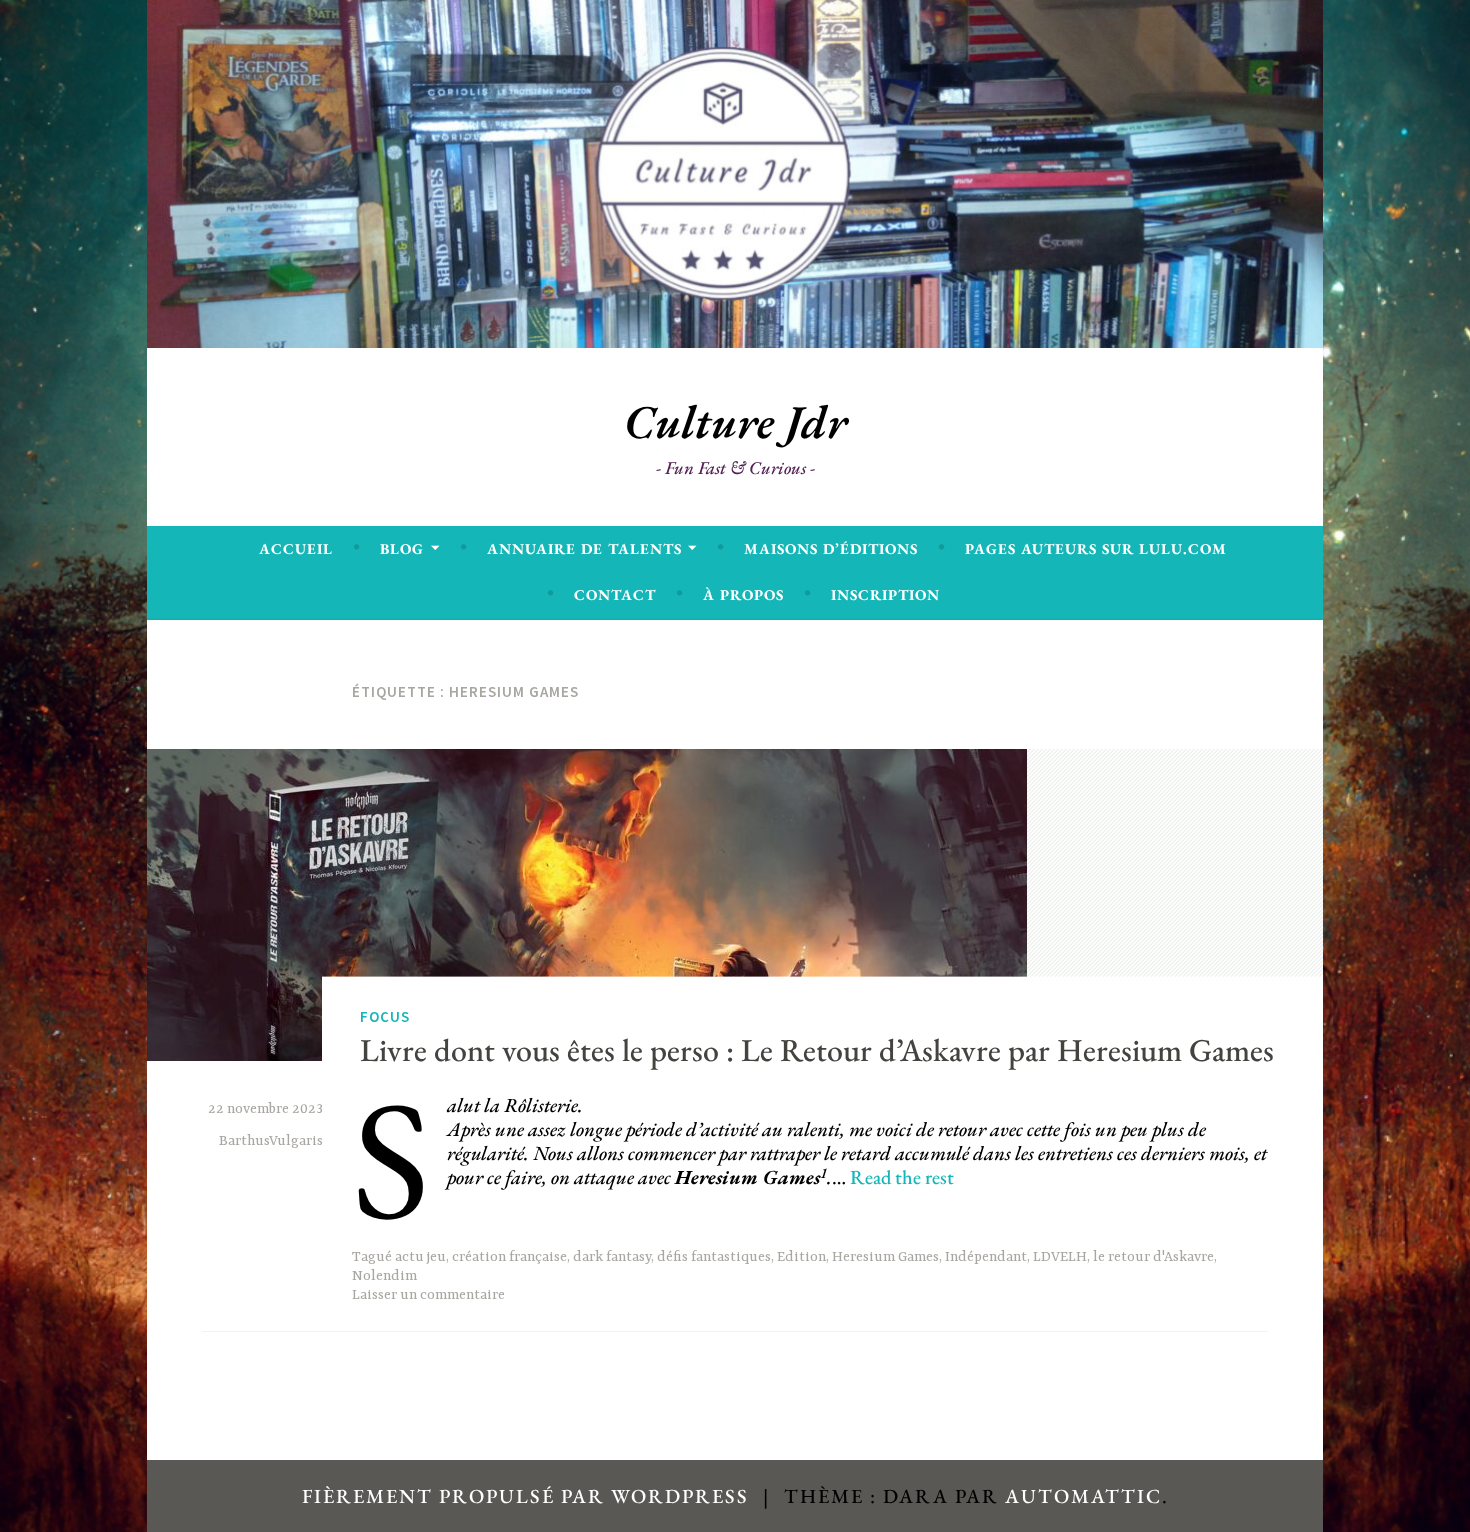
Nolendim (384, 1276)
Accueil (296, 548)
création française (509, 1257)
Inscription (885, 594)
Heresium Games (885, 1257)
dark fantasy (612, 1257)
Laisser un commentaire (428, 1295)
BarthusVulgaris (271, 1141)
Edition (801, 1257)
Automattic (1083, 1496)
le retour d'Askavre (1153, 1257)
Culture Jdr (735, 421)
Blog (402, 548)
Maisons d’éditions (831, 548)
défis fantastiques (714, 1257)
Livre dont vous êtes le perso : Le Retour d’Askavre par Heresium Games (817, 1050)
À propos (743, 594)
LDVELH (1060, 1257)
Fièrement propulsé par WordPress (525, 1496)
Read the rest (902, 1177)
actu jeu (420, 1257)
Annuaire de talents (584, 548)
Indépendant (986, 1257)
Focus (385, 1017)
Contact (615, 594)
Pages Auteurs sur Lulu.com (1096, 548)
